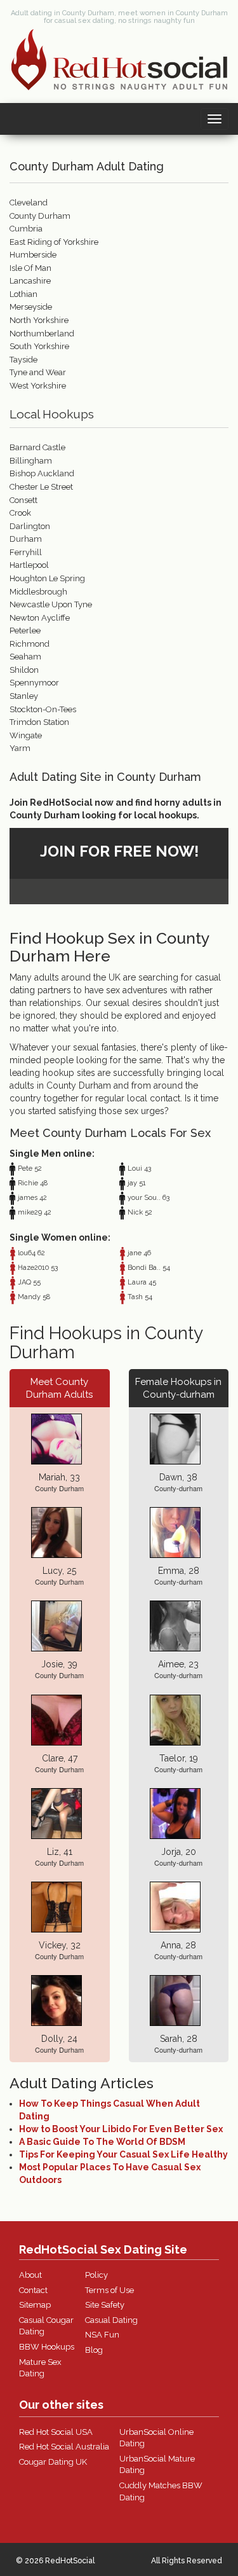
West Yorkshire (38, 386)
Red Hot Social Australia (64, 2447)
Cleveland (29, 203)
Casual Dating (111, 2320)
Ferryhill (26, 552)
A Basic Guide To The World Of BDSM (102, 2142)
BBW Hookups (47, 2347)
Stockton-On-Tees (43, 709)
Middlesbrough (38, 592)
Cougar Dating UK (53, 2462)
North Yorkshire (39, 320)
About (30, 2275)
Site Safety (105, 2305)
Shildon (24, 670)
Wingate (26, 735)
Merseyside (31, 307)
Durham (26, 539)
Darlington (30, 526)
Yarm (20, 748)
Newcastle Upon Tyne (51, 604)
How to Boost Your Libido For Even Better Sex (121, 2129)
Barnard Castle (37, 447)
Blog (94, 2350)
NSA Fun (102, 2335)
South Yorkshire (39, 346)
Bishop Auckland (42, 473)
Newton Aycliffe (40, 618)
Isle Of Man (30, 268)
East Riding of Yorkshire (54, 242)
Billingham (31, 461)
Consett (23, 500)
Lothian (23, 294)
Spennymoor (34, 683)
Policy (96, 2275)
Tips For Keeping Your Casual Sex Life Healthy (123, 2154)
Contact (33, 2290)
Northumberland (42, 334)
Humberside (33, 255)
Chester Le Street (41, 487)
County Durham (40, 216)
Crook (20, 513)
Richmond (30, 644)
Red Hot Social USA (56, 2432)
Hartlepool (29, 565)
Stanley (24, 696)
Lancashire (30, 281)
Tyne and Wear (38, 372)
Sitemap (35, 2305)
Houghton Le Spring (47, 578)
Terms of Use (109, 2290)
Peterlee (25, 630)
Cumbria (26, 229)
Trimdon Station (39, 722)
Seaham (25, 657)
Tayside (23, 360)
